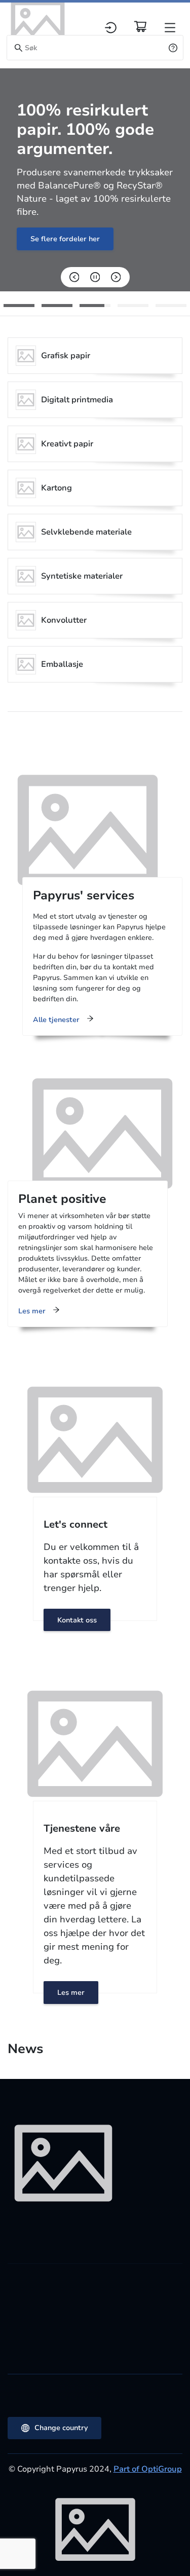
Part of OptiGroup (148, 2469)
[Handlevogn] (140, 26)
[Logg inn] (111, 28)
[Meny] (170, 28)
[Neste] (116, 277)
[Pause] (95, 277)
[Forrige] (74, 277)
